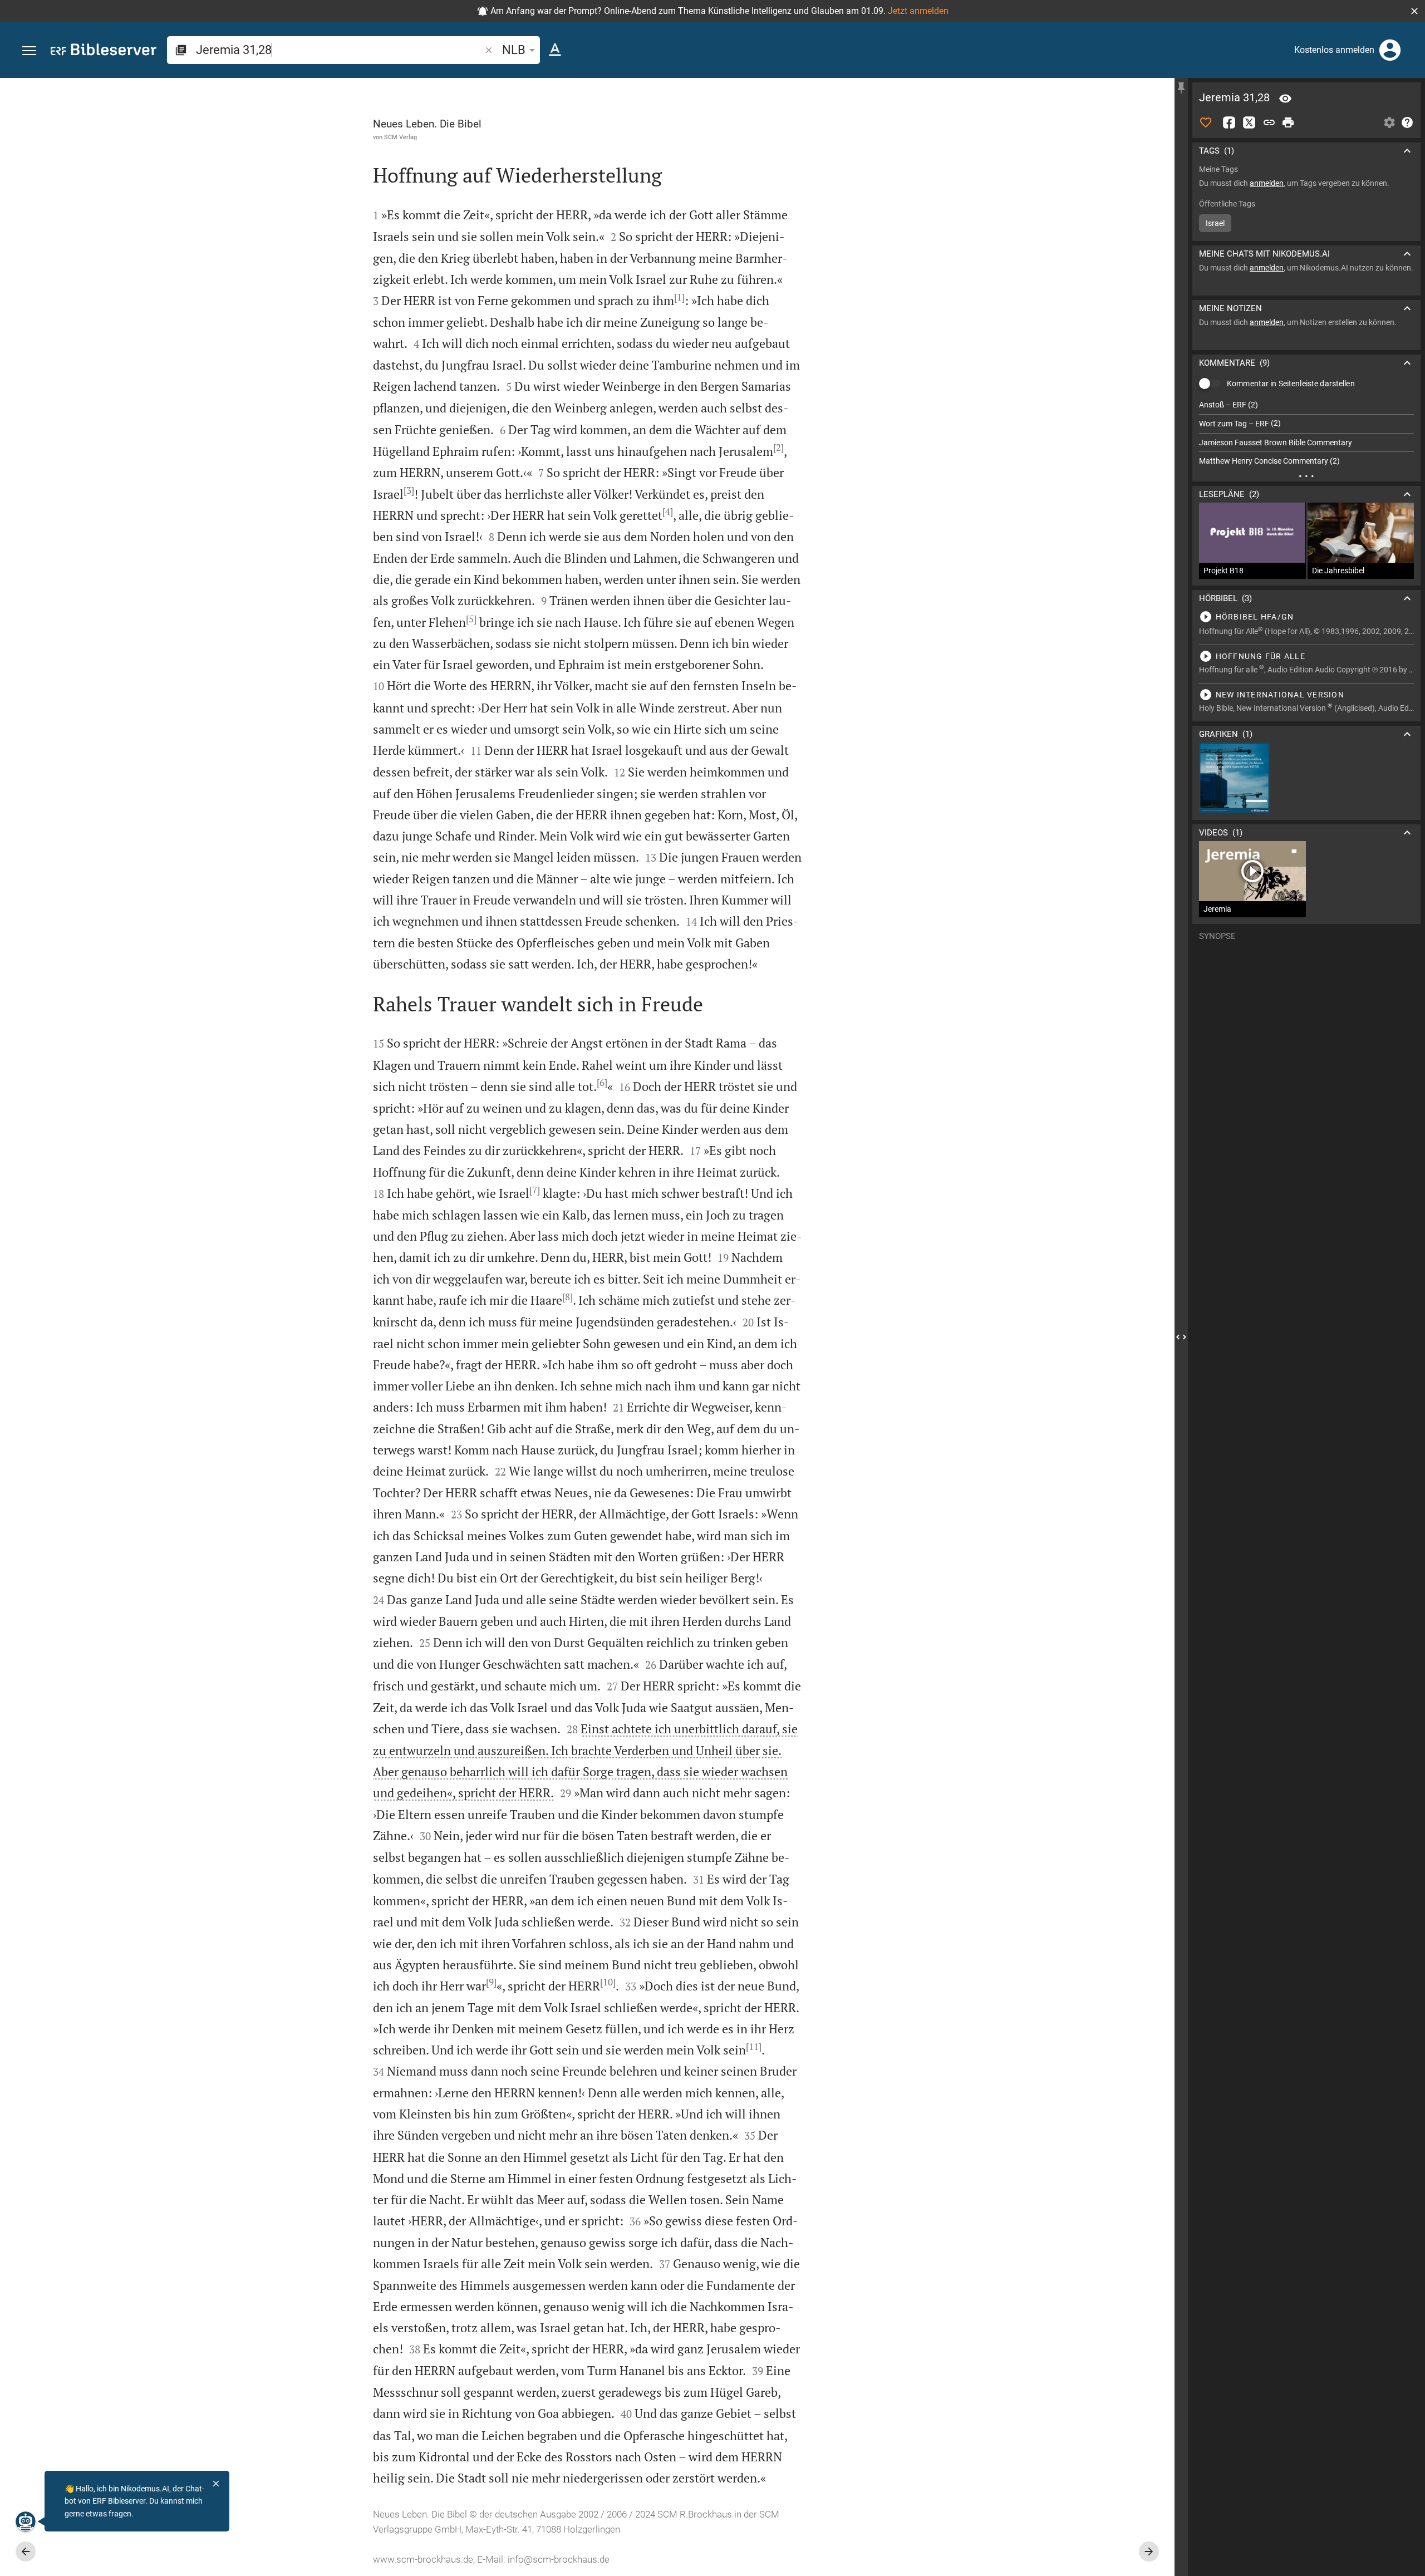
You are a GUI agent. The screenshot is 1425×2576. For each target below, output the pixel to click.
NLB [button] (514, 50)
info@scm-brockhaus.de (559, 2559)
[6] (602, 1083)
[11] (754, 2047)
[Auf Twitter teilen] (1249, 122)
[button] (1414, 11)
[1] (679, 297)
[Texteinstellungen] (555, 50)
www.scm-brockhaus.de (423, 2559)
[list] (1306, 433)
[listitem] (1306, 405)
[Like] (1206, 122)
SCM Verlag (401, 137)
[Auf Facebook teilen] (1229, 122)
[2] (778, 448)
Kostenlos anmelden (1334, 50)
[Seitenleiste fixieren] (1181, 88)
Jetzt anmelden (918, 11)
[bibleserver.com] (104, 51)
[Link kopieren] (1269, 122)
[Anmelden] (1390, 50)
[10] (608, 1982)
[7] (535, 1190)
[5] (471, 619)
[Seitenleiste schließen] (1181, 1337)
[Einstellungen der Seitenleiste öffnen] (1389, 122)
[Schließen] (216, 2484)
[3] (409, 490)
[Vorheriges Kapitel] (26, 2552)
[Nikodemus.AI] (26, 2521)
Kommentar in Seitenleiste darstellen (1291, 384)
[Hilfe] (1407, 122)
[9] (491, 1982)
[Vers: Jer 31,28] (1285, 99)
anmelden (1267, 183)
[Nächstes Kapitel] (1149, 2552)
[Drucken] (1288, 122)
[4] (668, 512)
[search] (339, 50)
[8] (567, 1297)
